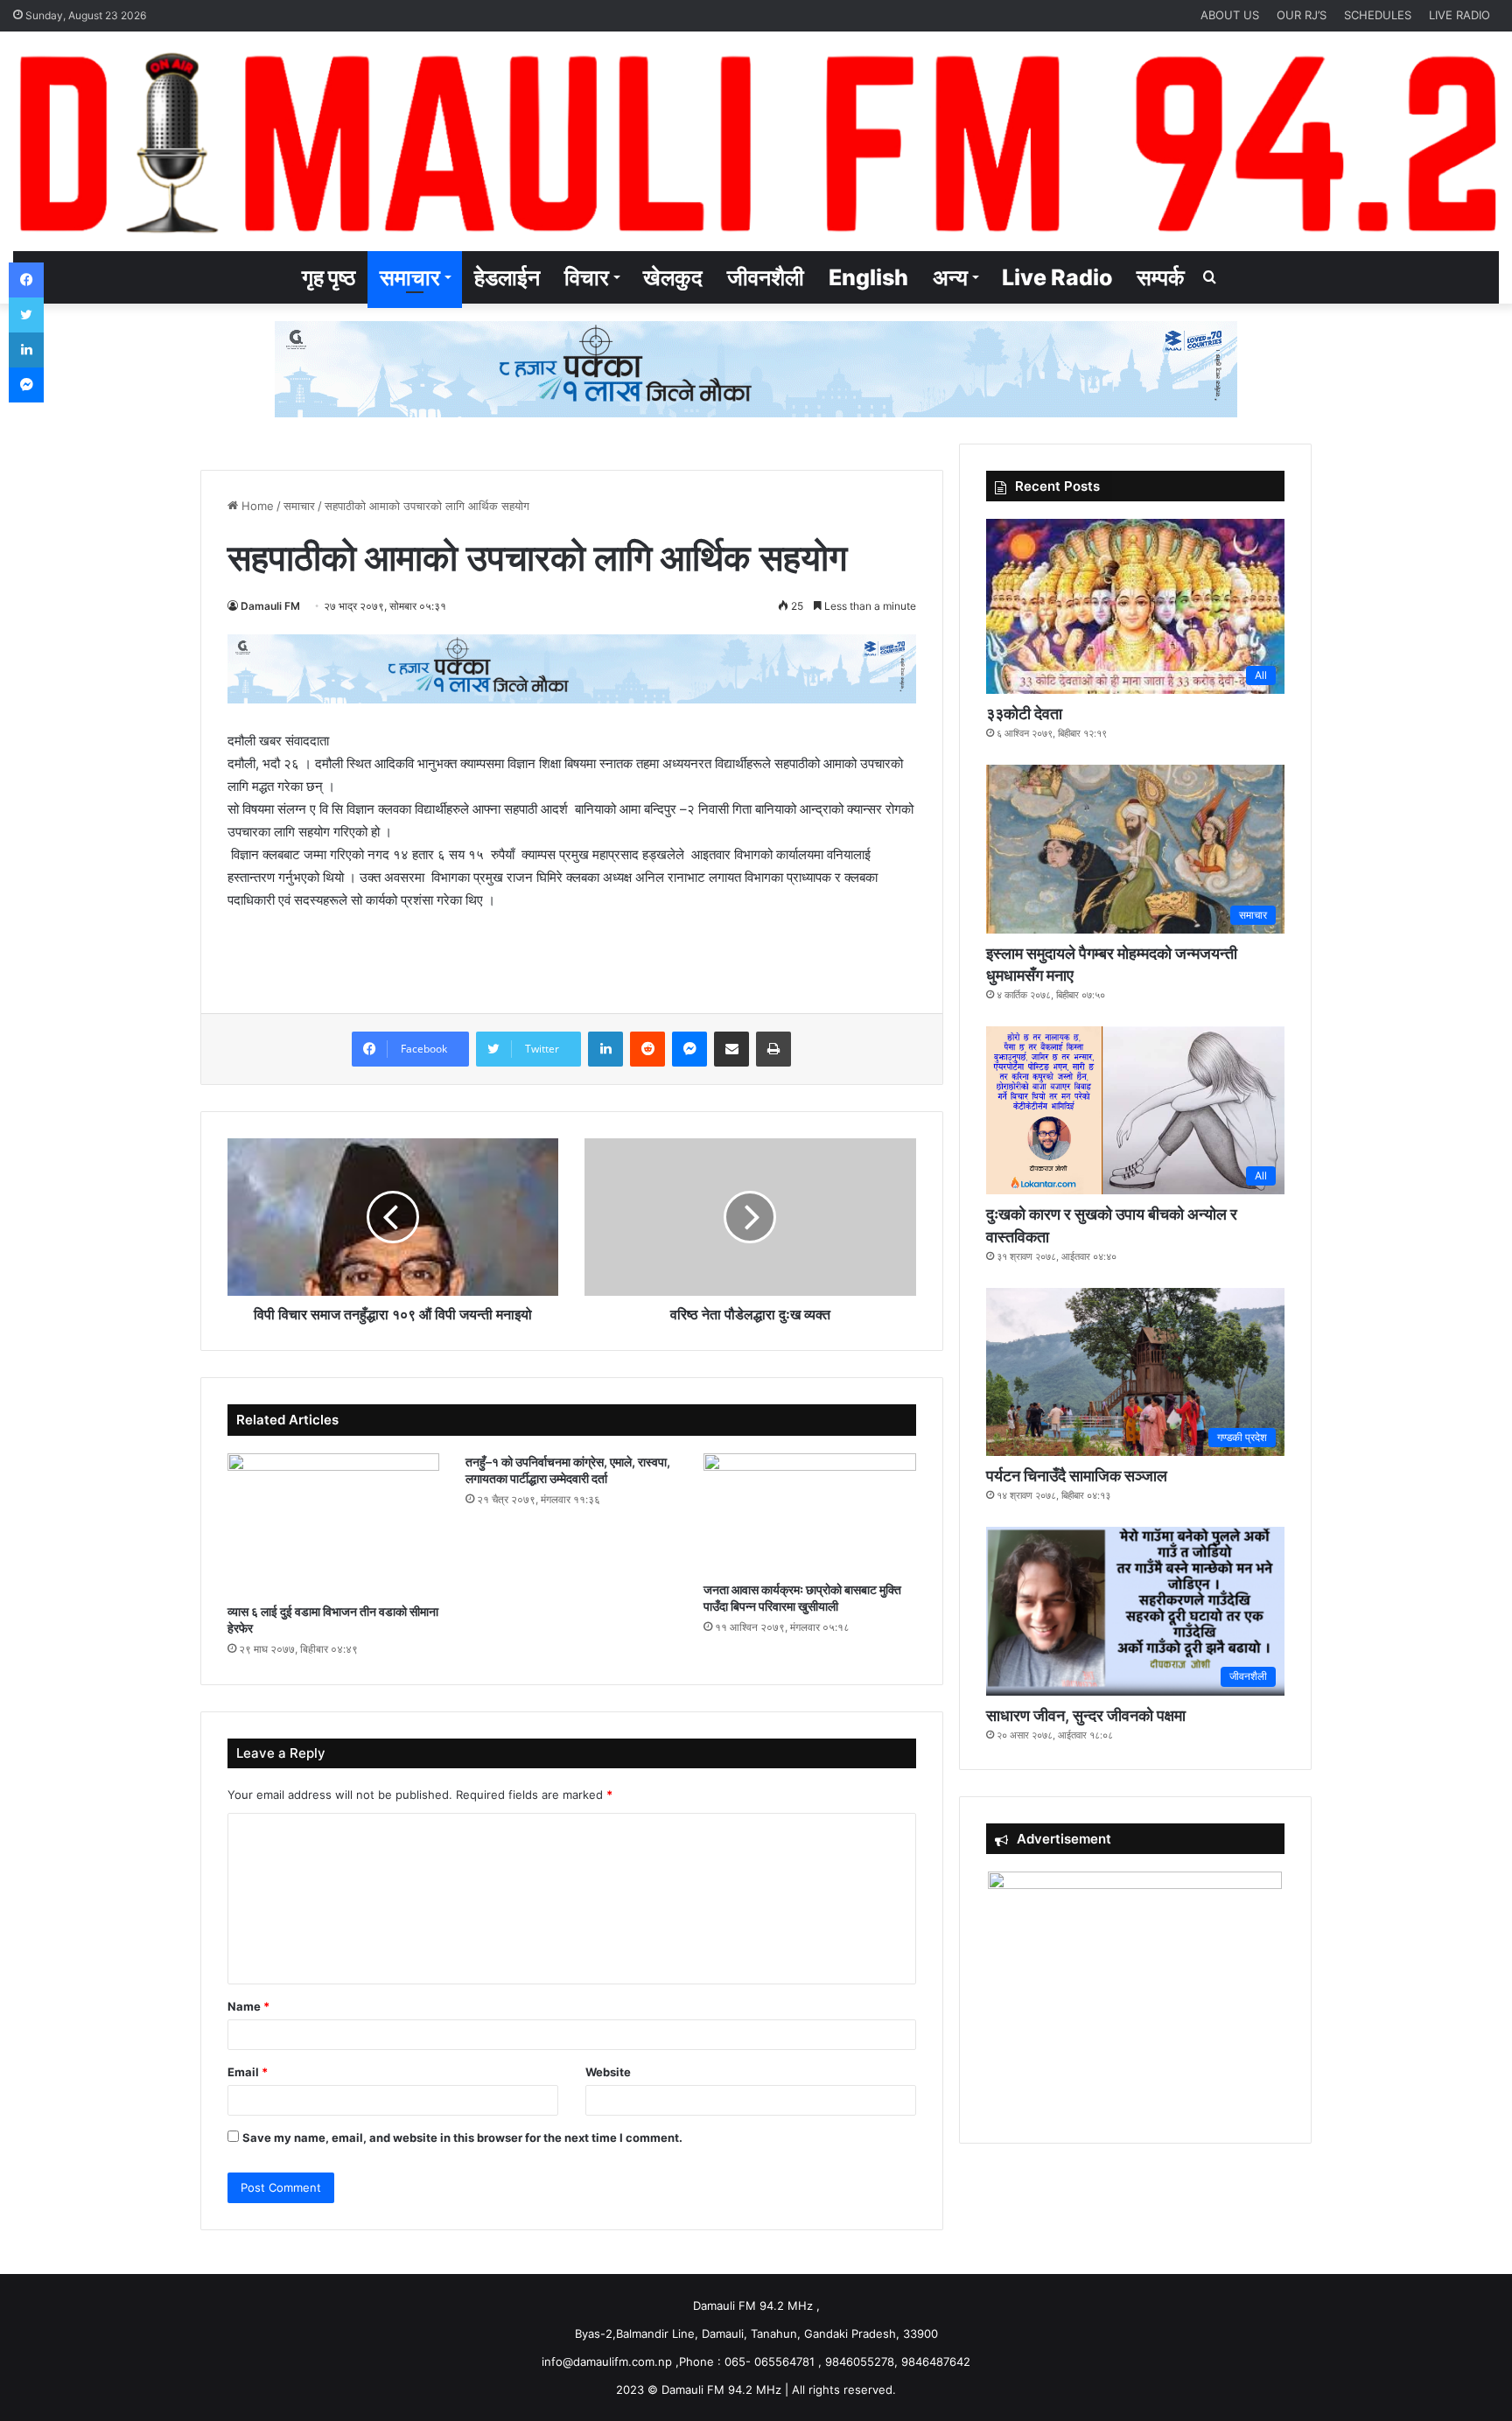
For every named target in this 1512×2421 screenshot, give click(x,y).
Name (248, 2006)
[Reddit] (647, 1049)
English (868, 277)
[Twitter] (26, 315)
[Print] (773, 1049)
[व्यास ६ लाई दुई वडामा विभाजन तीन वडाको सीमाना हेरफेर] (333, 1524)
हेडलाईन (507, 277)
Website (608, 2072)
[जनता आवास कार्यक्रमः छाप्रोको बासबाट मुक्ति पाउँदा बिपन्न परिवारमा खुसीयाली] (809, 1513)
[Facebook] (26, 280)
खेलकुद (673, 277)
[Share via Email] (731, 1049)
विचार (587, 277)
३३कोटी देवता (1024, 714)
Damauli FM (270, 606)
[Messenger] (689, 1049)
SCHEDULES (1378, 15)
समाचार (410, 277)
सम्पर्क (1161, 277)
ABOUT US (1230, 15)
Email (248, 2072)
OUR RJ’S (1302, 15)
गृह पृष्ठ (329, 277)
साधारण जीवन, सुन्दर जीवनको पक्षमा (1086, 1715)
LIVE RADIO (1459, 15)
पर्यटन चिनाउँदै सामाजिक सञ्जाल (1077, 1476)
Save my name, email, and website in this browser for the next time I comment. (462, 2138)
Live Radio (1057, 277)
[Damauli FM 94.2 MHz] (756, 141)
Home (256, 506)
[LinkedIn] (605, 1049)
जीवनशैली (766, 277)
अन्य (950, 277)
